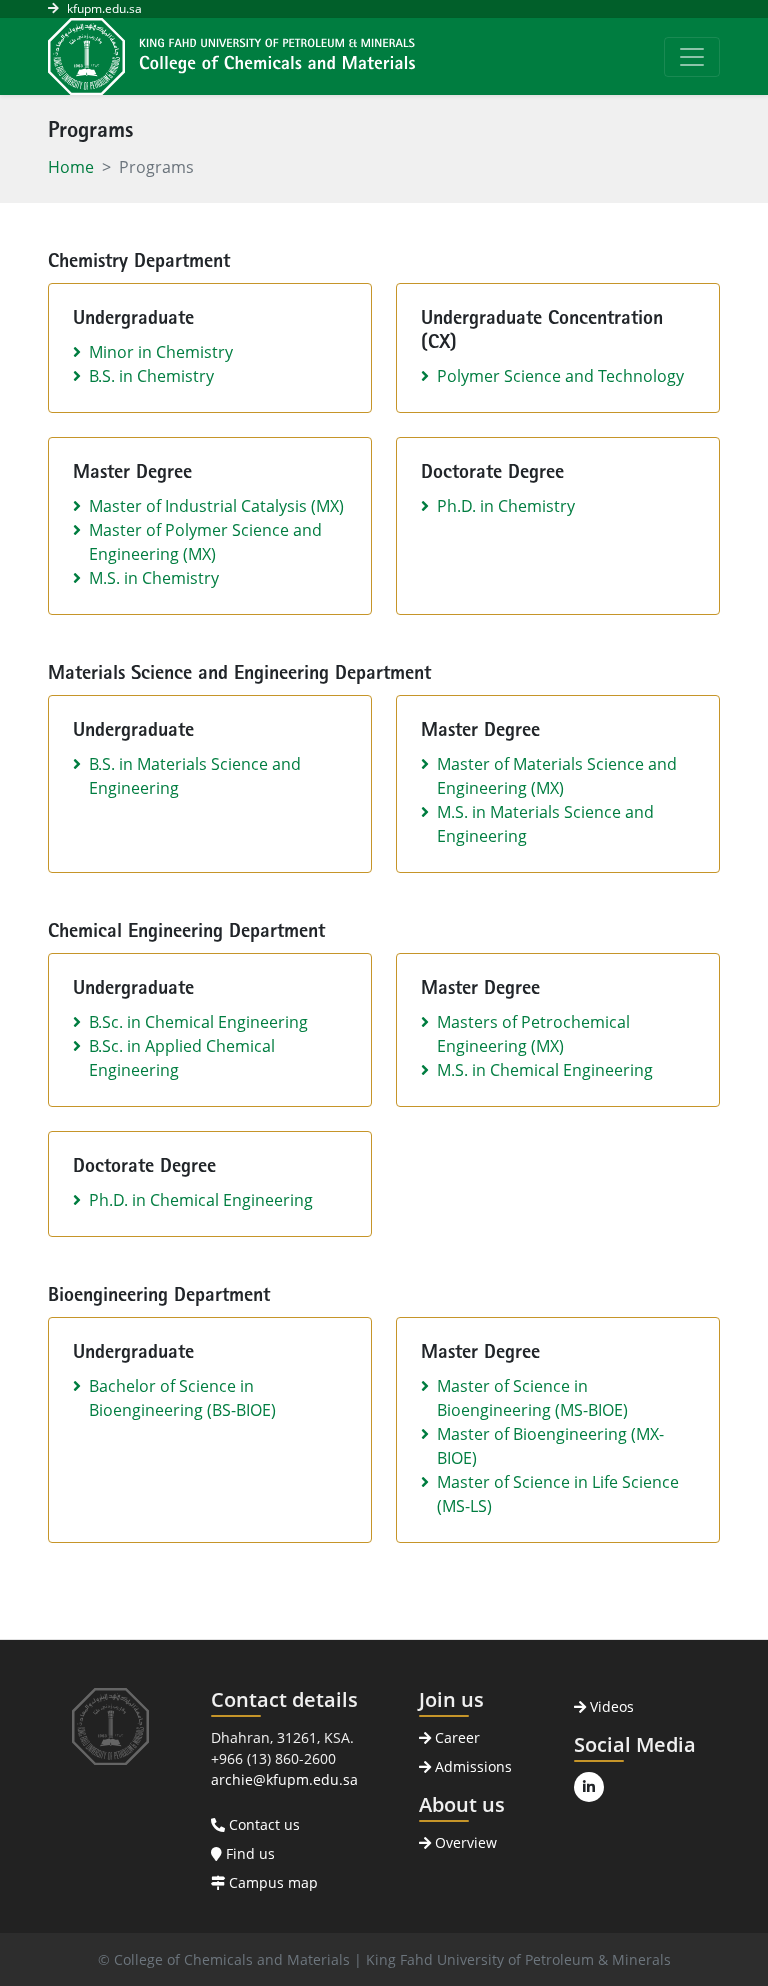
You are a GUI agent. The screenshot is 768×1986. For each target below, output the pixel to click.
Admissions (471, 1766)
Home (71, 167)
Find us (248, 1853)
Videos (610, 1706)
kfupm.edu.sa (104, 8)
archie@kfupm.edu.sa (284, 1779)
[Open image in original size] (231, 56)
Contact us (262, 1824)
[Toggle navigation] (692, 57)
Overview (464, 1842)
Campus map (271, 1882)
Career (455, 1737)
